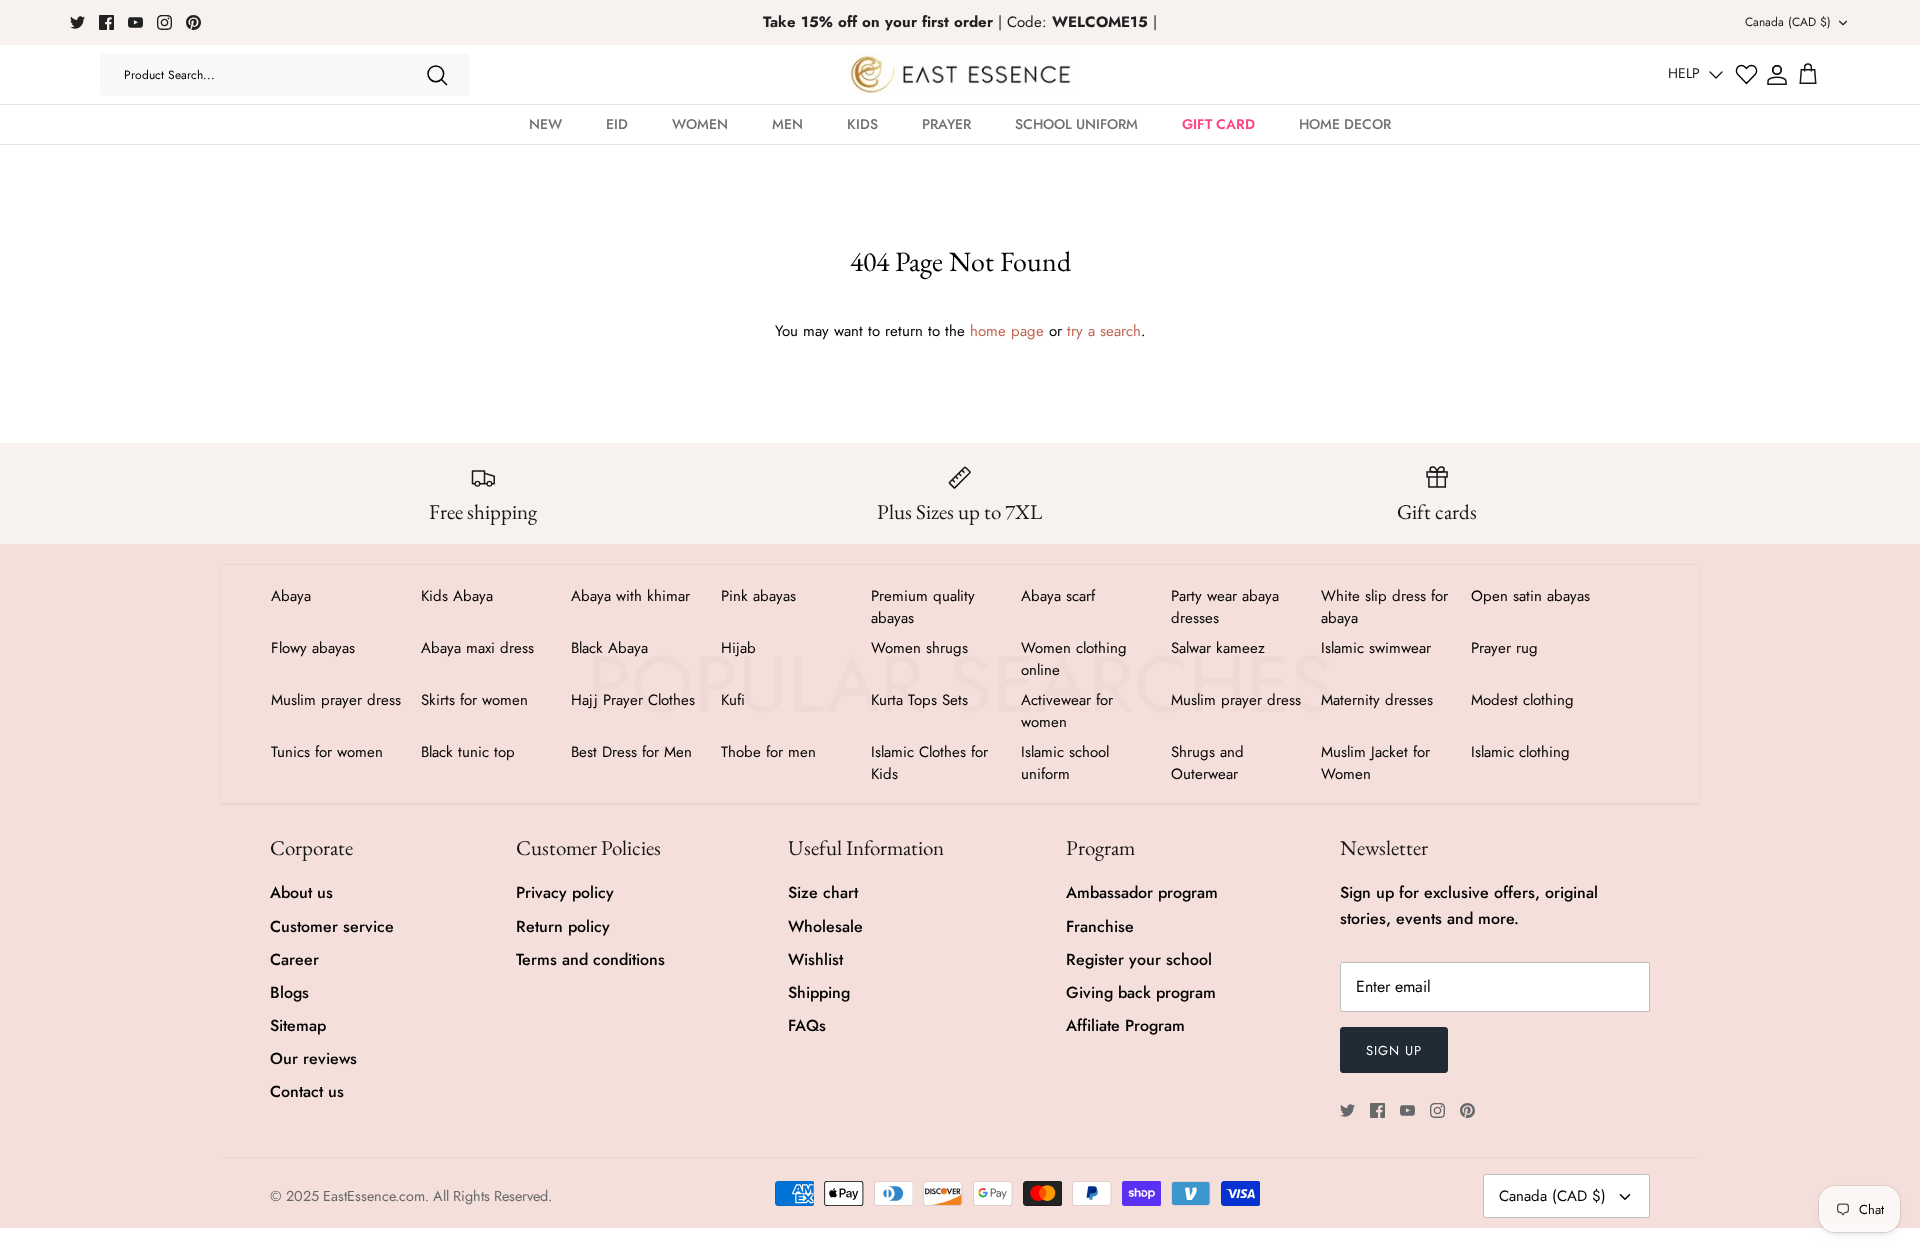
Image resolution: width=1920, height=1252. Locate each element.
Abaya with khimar (630, 596)
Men (787, 124)
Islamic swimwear (1376, 648)
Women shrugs (919, 648)
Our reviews (313, 1058)
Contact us (307, 1091)
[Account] (1777, 75)
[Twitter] (77, 22)
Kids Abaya (457, 596)
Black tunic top (468, 752)
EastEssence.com (374, 1196)
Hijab (738, 648)
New (545, 124)
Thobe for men (768, 752)
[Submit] (437, 75)
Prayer (946, 124)
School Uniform (1076, 124)
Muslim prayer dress (336, 700)
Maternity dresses (1377, 700)
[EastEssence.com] (960, 74)
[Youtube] (135, 22)
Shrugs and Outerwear (1207, 763)
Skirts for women (474, 700)
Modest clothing (1522, 700)
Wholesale (825, 926)
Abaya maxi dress (477, 648)
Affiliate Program (1125, 1025)
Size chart (823, 892)
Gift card (1218, 124)
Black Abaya (609, 648)
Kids (862, 124)
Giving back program (1141, 992)
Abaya (291, 596)
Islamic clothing (1520, 752)
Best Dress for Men (631, 752)
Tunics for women (327, 752)
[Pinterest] (193, 22)
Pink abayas (758, 596)
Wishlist (815, 959)
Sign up (1394, 1050)
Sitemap (298, 1025)
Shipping (819, 992)
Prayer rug (1504, 648)
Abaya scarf (1058, 596)
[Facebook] (106, 22)
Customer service (332, 926)
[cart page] (1808, 75)
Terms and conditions (590, 959)
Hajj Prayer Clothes (633, 700)
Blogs (289, 992)
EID (617, 124)
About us (301, 892)
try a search (1104, 331)
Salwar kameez (1218, 648)
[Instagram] (164, 22)
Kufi (733, 700)
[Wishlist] (1746, 74)
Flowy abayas (313, 648)
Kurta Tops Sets (919, 700)
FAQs (807, 1025)
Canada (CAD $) (1788, 22)
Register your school (1139, 959)
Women (700, 124)
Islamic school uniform (1065, 763)
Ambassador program (1142, 892)
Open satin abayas (1530, 596)
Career (294, 959)
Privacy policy (565, 892)
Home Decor (1345, 124)
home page (1007, 331)
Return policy (563, 926)
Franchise (1100, 926)
